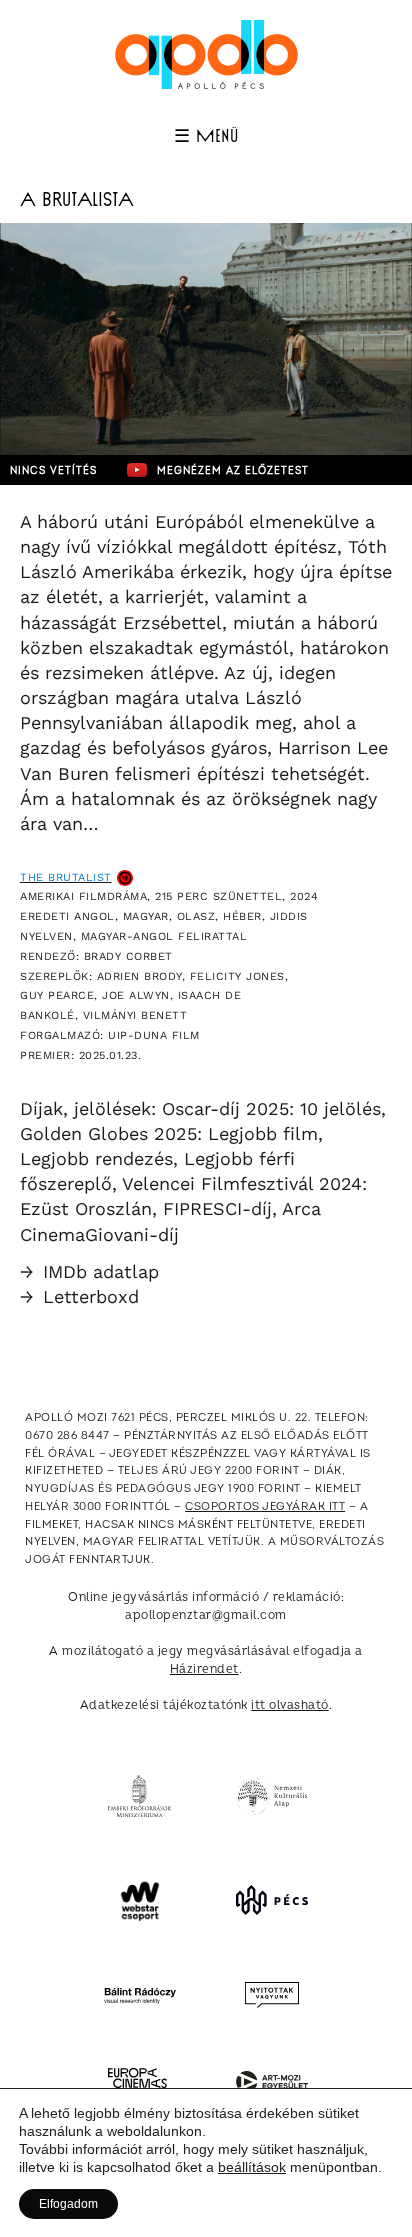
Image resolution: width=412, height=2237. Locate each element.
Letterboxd (79, 1296)
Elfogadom (68, 2204)
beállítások (252, 2167)
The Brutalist (66, 877)
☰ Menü (206, 137)
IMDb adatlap (89, 1271)
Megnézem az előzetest (233, 471)
